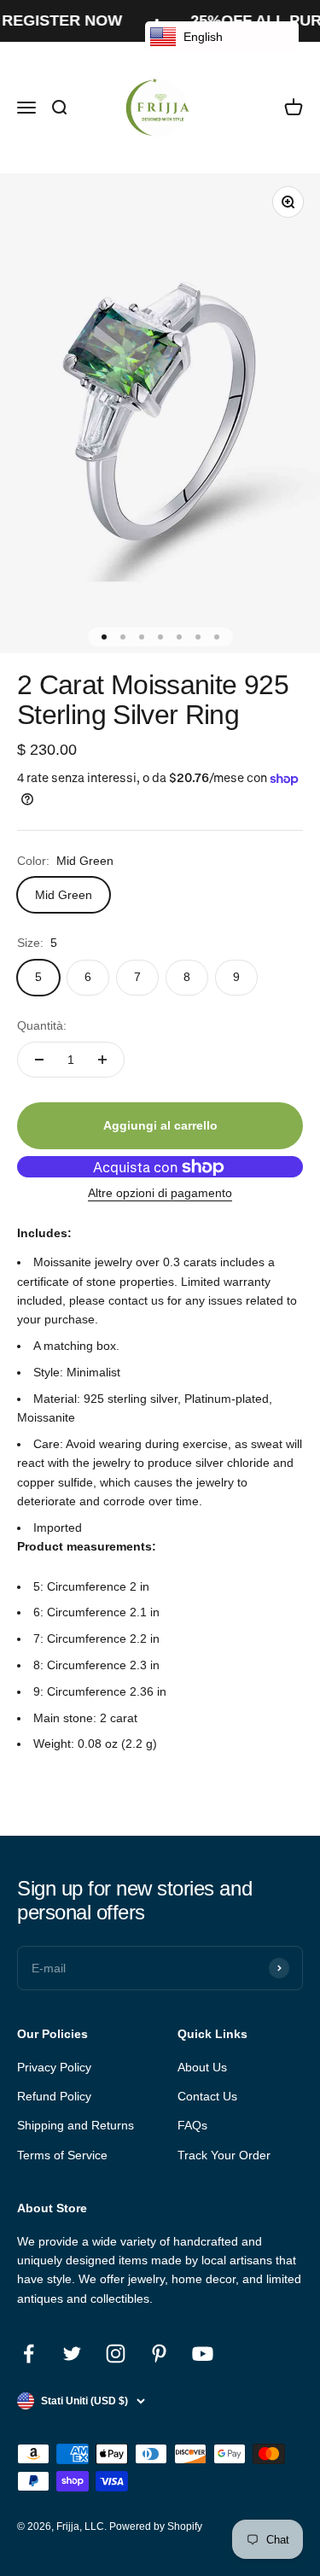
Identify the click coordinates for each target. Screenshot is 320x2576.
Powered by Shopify (156, 2526)
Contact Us (207, 2096)
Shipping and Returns (76, 2125)
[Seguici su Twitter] (72, 2354)
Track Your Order (224, 2155)
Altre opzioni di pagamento (160, 1193)
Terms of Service (62, 2155)
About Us (202, 2067)
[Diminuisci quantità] (39, 1060)
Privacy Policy (54, 2067)
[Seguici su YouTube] (203, 2354)
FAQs (192, 2125)
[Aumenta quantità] (102, 1060)
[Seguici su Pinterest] (159, 2354)
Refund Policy (54, 2096)
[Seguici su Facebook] (29, 2354)
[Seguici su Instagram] (116, 2354)
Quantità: (42, 1025)
